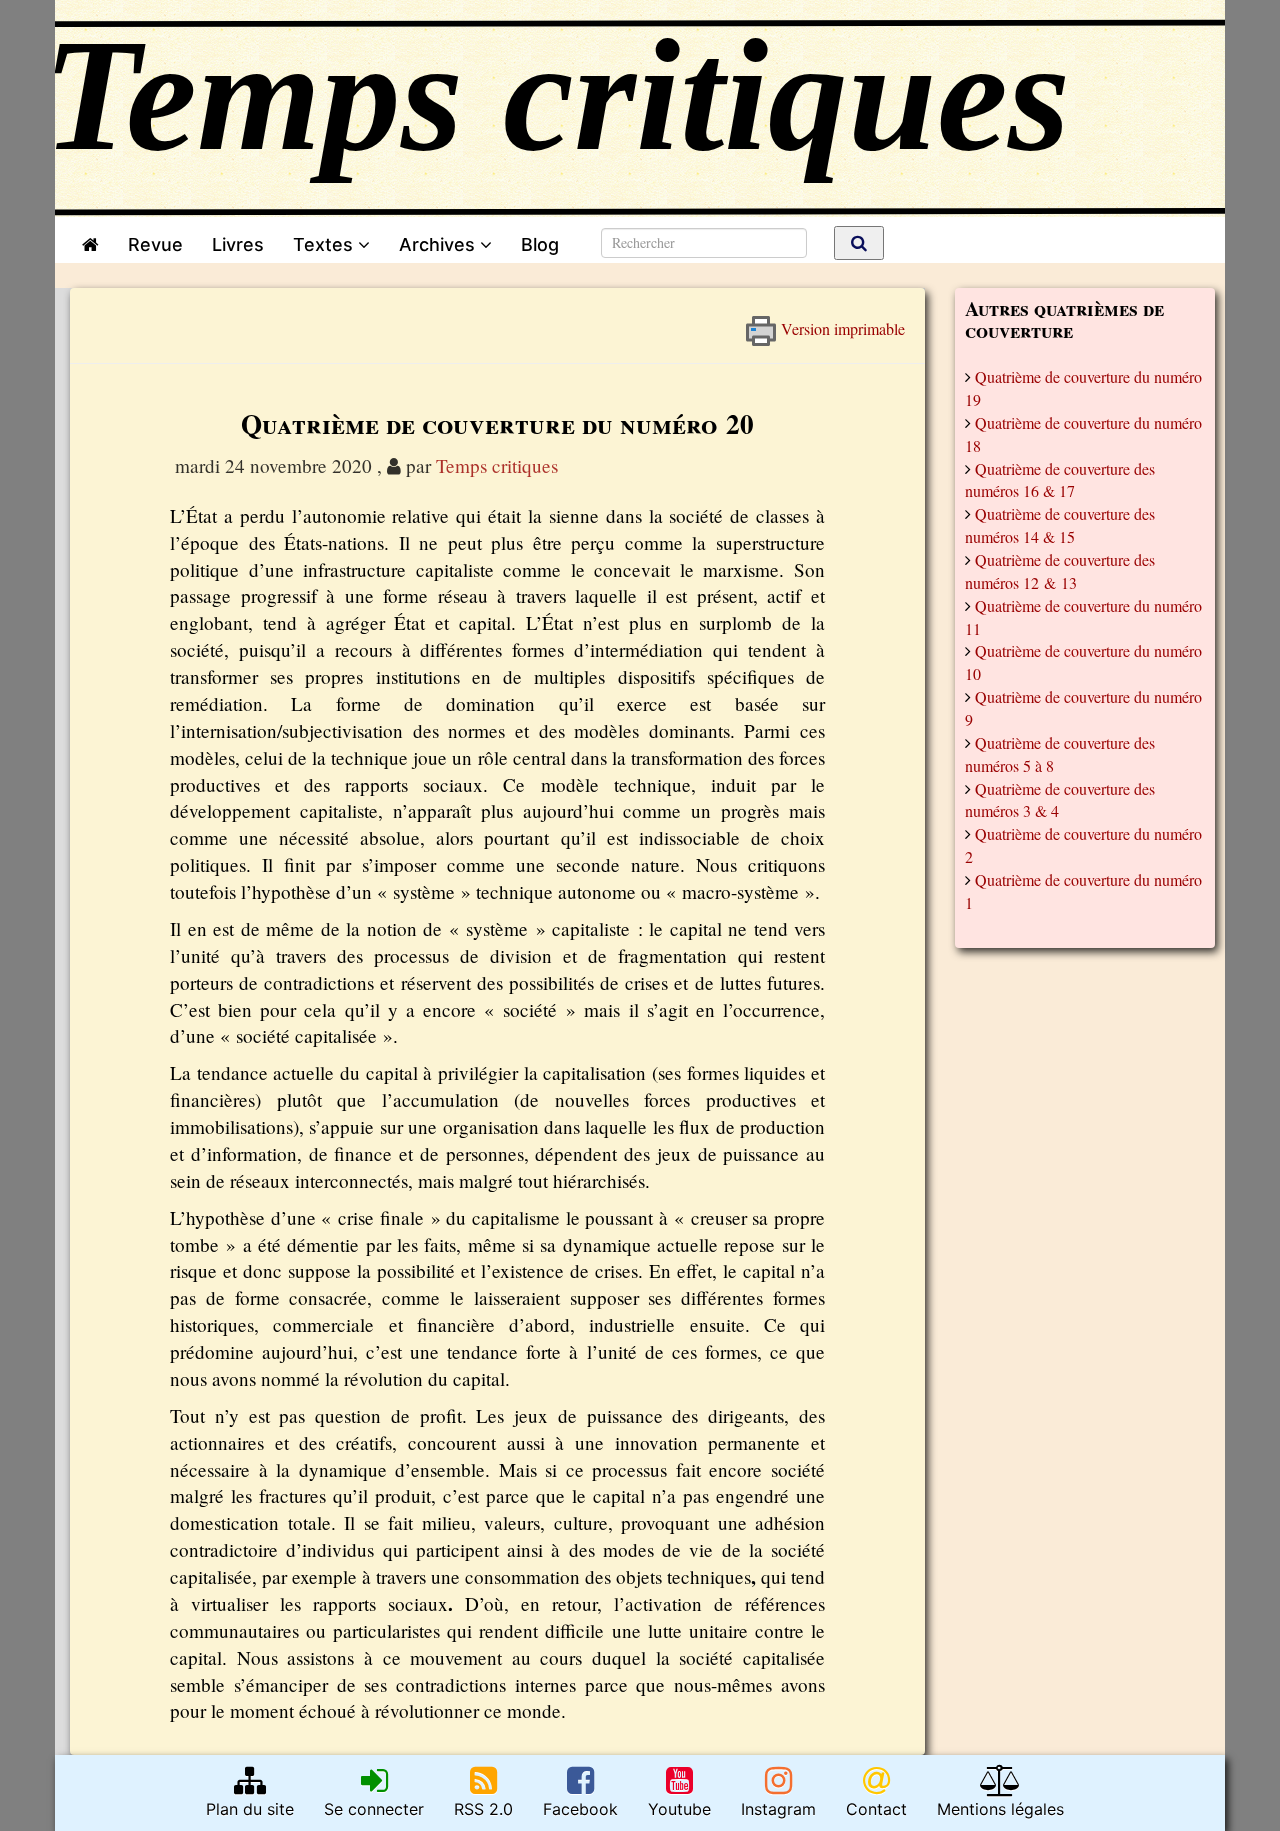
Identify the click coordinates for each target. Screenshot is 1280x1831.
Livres (238, 244)
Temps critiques (497, 465)
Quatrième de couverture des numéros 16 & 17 (1060, 480)
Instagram (778, 1809)
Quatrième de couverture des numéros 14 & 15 (1060, 525)
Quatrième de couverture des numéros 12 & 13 (1060, 571)
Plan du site (250, 1809)
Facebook (580, 1809)
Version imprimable (841, 323)
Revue (155, 244)
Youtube (679, 1809)
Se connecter (374, 1809)
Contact (876, 1809)
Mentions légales (1000, 1809)
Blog (545, 244)
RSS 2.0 (483, 1809)
